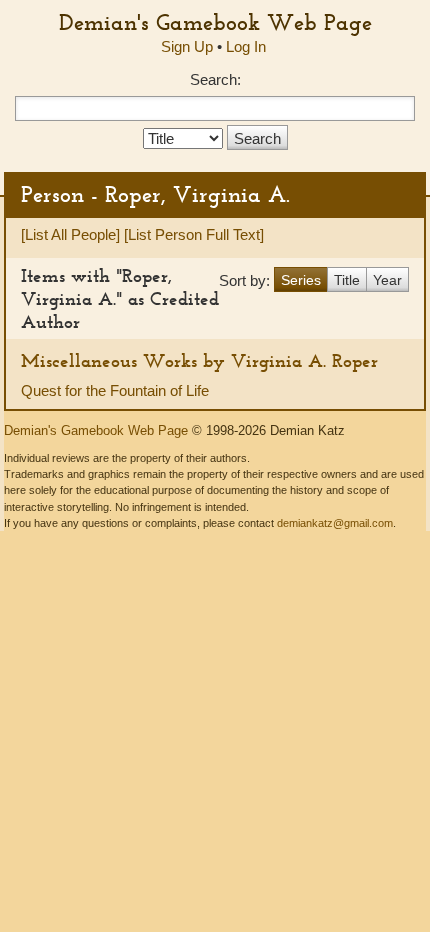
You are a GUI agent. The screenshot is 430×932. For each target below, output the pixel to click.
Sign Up (187, 46)
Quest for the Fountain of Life (115, 390)
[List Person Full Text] (194, 234)
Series (301, 280)
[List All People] (70, 234)
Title (347, 280)
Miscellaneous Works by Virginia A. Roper (199, 360)
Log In (246, 46)
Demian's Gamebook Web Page (215, 22)
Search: (215, 79)
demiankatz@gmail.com (335, 523)
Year (387, 280)
